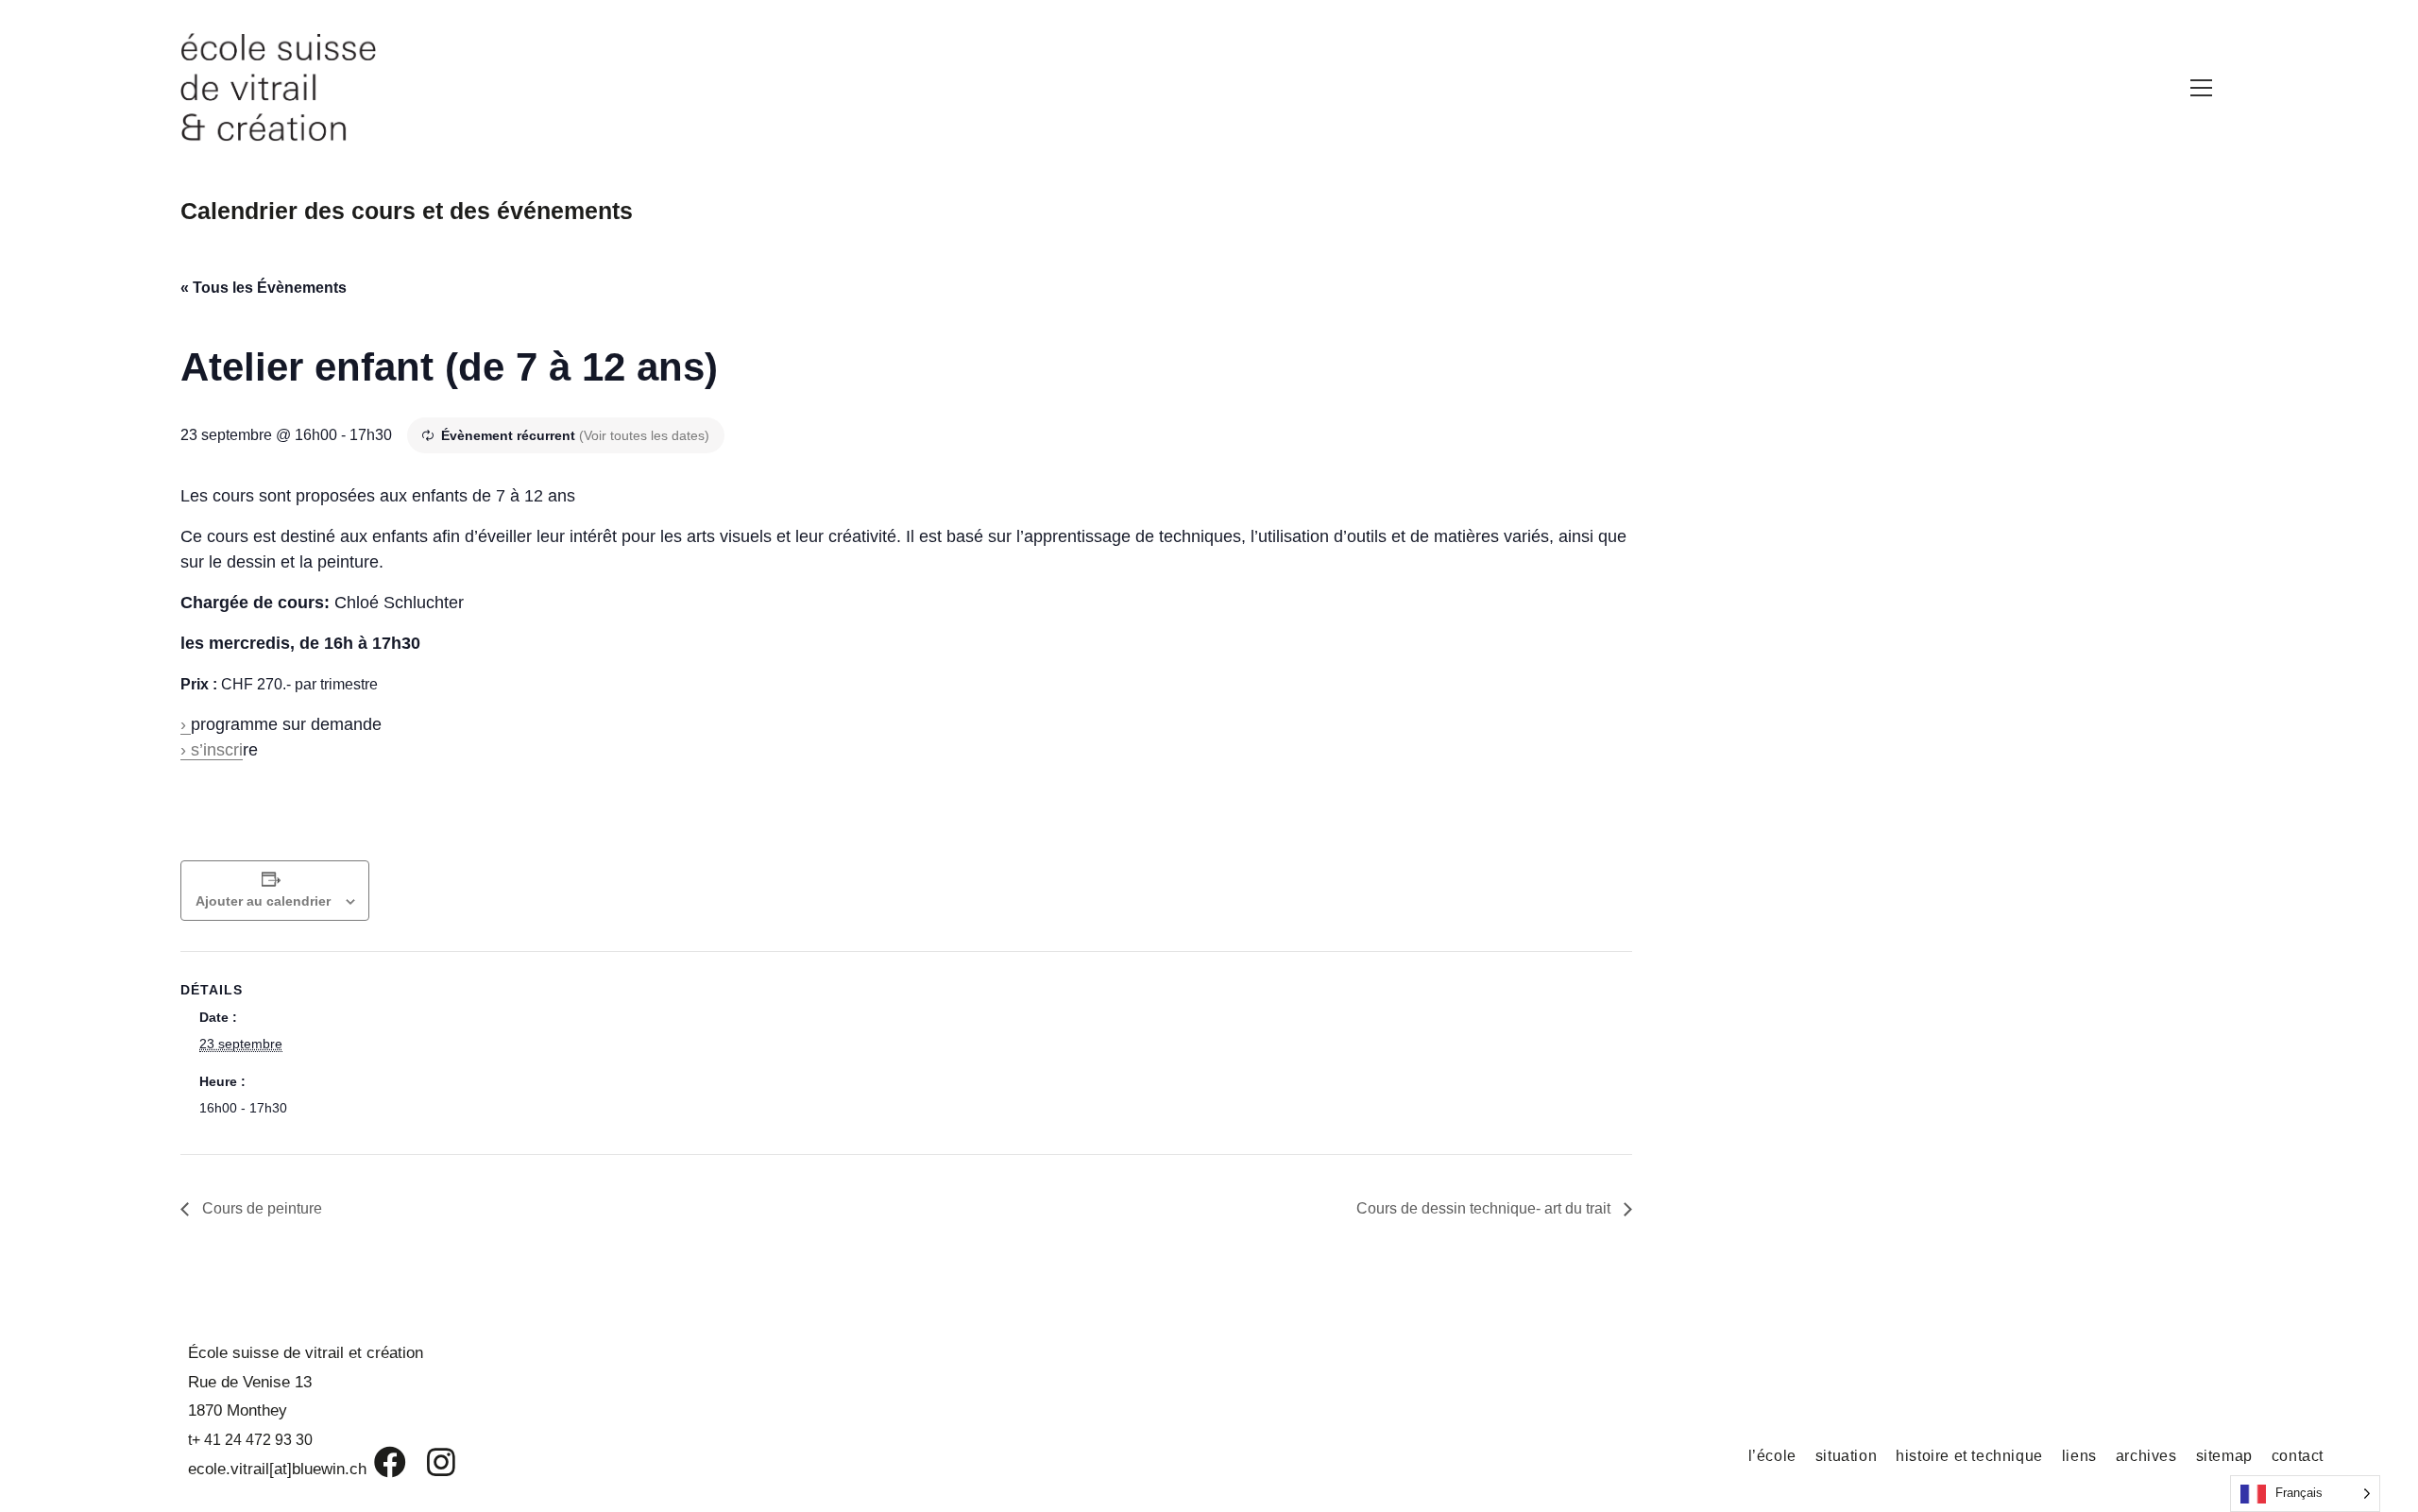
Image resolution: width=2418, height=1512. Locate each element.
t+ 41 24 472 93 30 (250, 1440)
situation (1846, 1456)
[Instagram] (429, 1462)
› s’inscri (212, 750)
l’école (1772, 1456)
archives (2146, 1456)
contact (2298, 1456)
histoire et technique (1969, 1456)
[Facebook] (376, 1462)
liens (2079, 1456)
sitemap (2224, 1456)
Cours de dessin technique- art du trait (1485, 1208)
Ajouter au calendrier (263, 901)
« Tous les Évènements (264, 288)
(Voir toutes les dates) (644, 435)
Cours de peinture (260, 1208)
